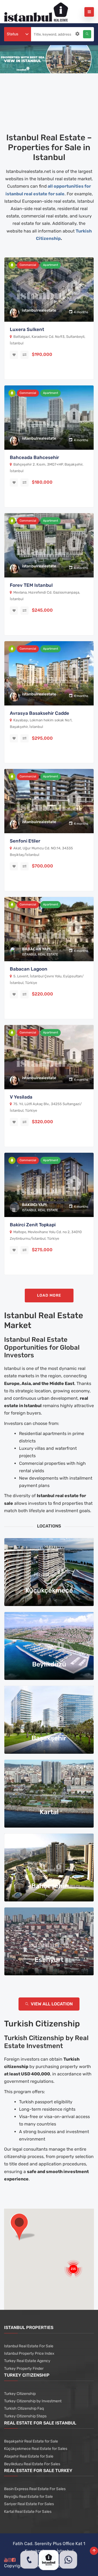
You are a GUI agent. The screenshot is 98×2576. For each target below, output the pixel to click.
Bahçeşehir (49, 1886)
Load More (49, 1295)
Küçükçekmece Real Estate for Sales (36, 2449)
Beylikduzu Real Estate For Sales (32, 2464)
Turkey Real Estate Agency (27, 2361)
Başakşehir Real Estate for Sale (31, 2441)
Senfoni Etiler (25, 841)
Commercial (28, 265)
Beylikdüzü (49, 1664)
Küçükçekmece (49, 1590)
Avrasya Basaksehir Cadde (39, 713)
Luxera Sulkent (27, 329)
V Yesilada (21, 1097)
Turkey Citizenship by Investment (33, 2401)
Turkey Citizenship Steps (25, 2416)
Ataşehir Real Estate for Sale (29, 2456)
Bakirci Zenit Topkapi (33, 1225)
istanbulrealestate (39, 310)
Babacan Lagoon (29, 969)
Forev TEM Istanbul (31, 585)
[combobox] (18, 34)
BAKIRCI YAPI (34, 1205)
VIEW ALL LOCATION (51, 2004)
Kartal (49, 1812)
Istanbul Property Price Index (29, 2353)
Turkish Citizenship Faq (24, 2408)
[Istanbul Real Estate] (36, 12)
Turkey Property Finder (24, 2369)
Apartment (50, 265)
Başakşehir (49, 1738)
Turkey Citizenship (20, 2394)
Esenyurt (49, 1960)
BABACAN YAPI (36, 949)
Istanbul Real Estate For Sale (29, 2346)
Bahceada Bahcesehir (34, 457)
